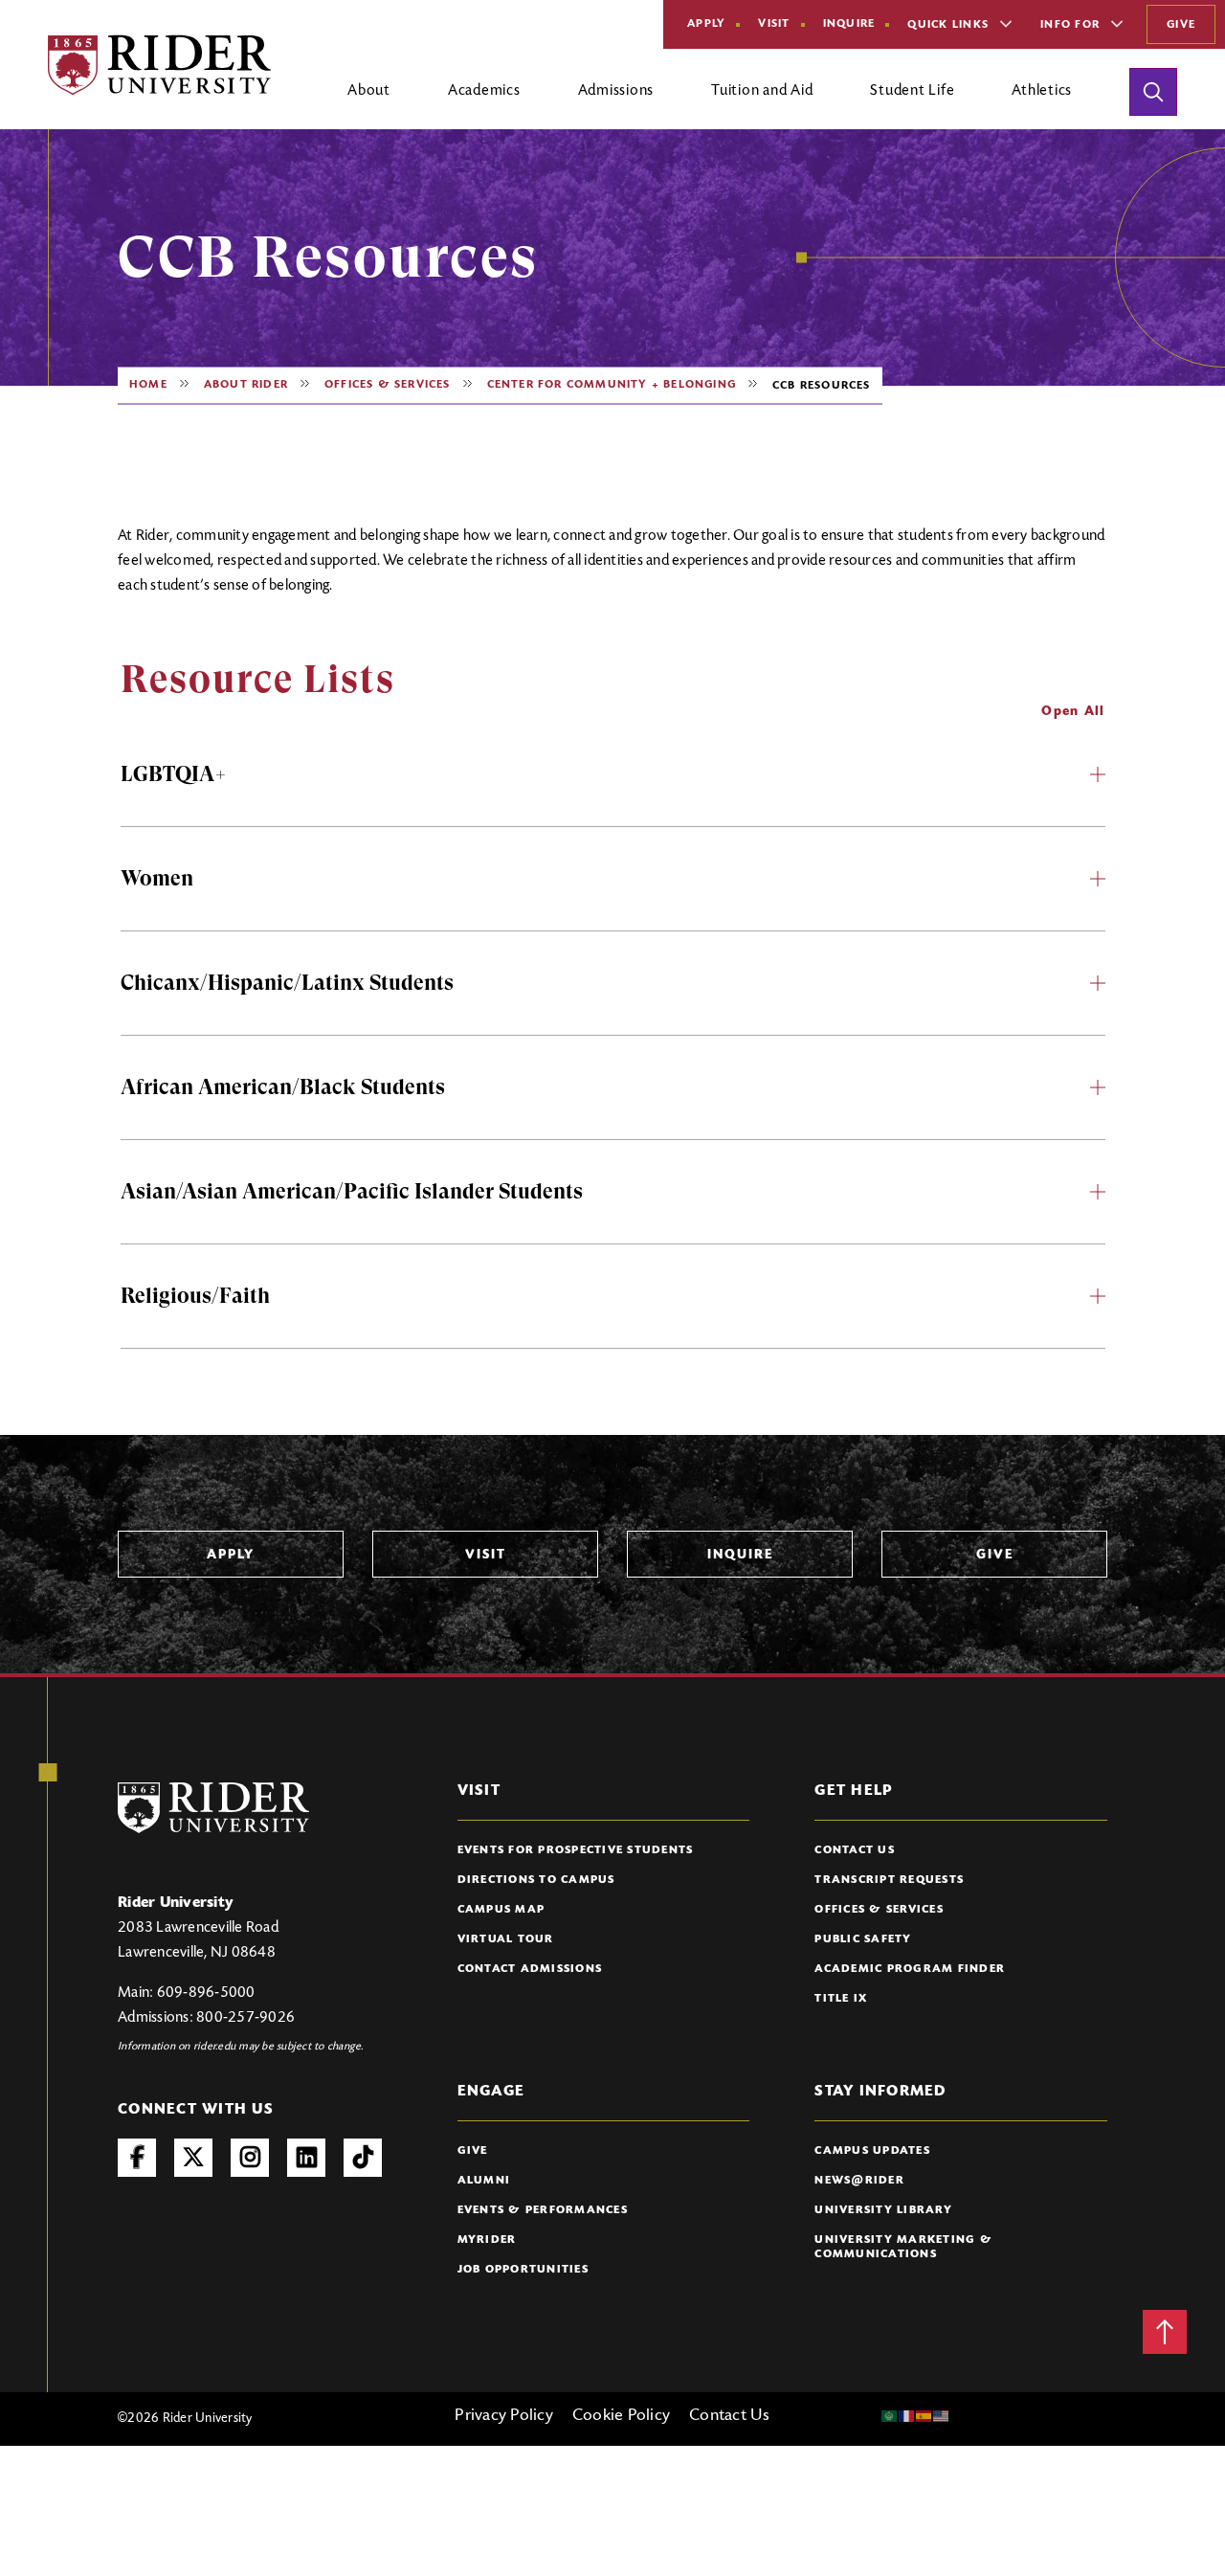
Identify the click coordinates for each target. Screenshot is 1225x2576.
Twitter (193, 2158)
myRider (487, 2240)
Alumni (484, 2181)
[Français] (907, 2416)
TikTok (363, 2158)
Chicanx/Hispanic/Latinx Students (287, 983)
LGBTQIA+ (174, 774)
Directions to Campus (536, 1880)
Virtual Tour (506, 1939)
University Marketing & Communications (903, 2247)
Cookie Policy (621, 2416)
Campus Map (501, 1910)
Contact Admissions (530, 1969)
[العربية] (890, 2416)
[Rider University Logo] (213, 1808)
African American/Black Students (283, 1087)
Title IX (841, 1999)
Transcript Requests (889, 1880)
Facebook (137, 2158)
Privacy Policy (504, 2416)
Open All (1073, 712)
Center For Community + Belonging (612, 385)
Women (157, 878)
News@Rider (859, 2181)
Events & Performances (543, 2210)
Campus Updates (872, 2151)
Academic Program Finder (910, 1969)
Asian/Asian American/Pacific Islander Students (352, 1191)
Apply (706, 24)
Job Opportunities (523, 2270)
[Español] (924, 2416)
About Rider (246, 385)
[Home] (159, 65)
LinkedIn (306, 2158)
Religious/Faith (195, 1296)
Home (148, 385)
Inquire (849, 24)
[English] (942, 2416)
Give (1181, 25)
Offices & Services (388, 385)
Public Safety (863, 1939)
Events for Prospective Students (576, 1850)
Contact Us (855, 1850)
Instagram (250, 2158)
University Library (883, 2210)
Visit (774, 24)
